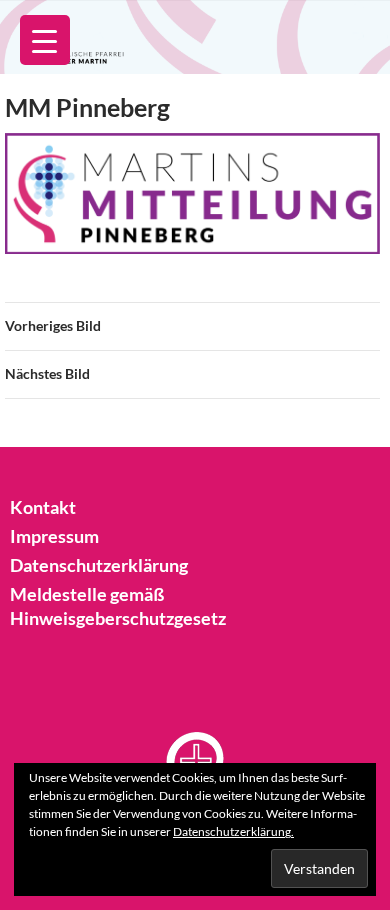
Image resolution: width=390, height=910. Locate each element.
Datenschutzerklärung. (233, 831)
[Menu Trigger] (45, 40)
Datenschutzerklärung (99, 565)
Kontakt (43, 507)
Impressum (54, 536)
